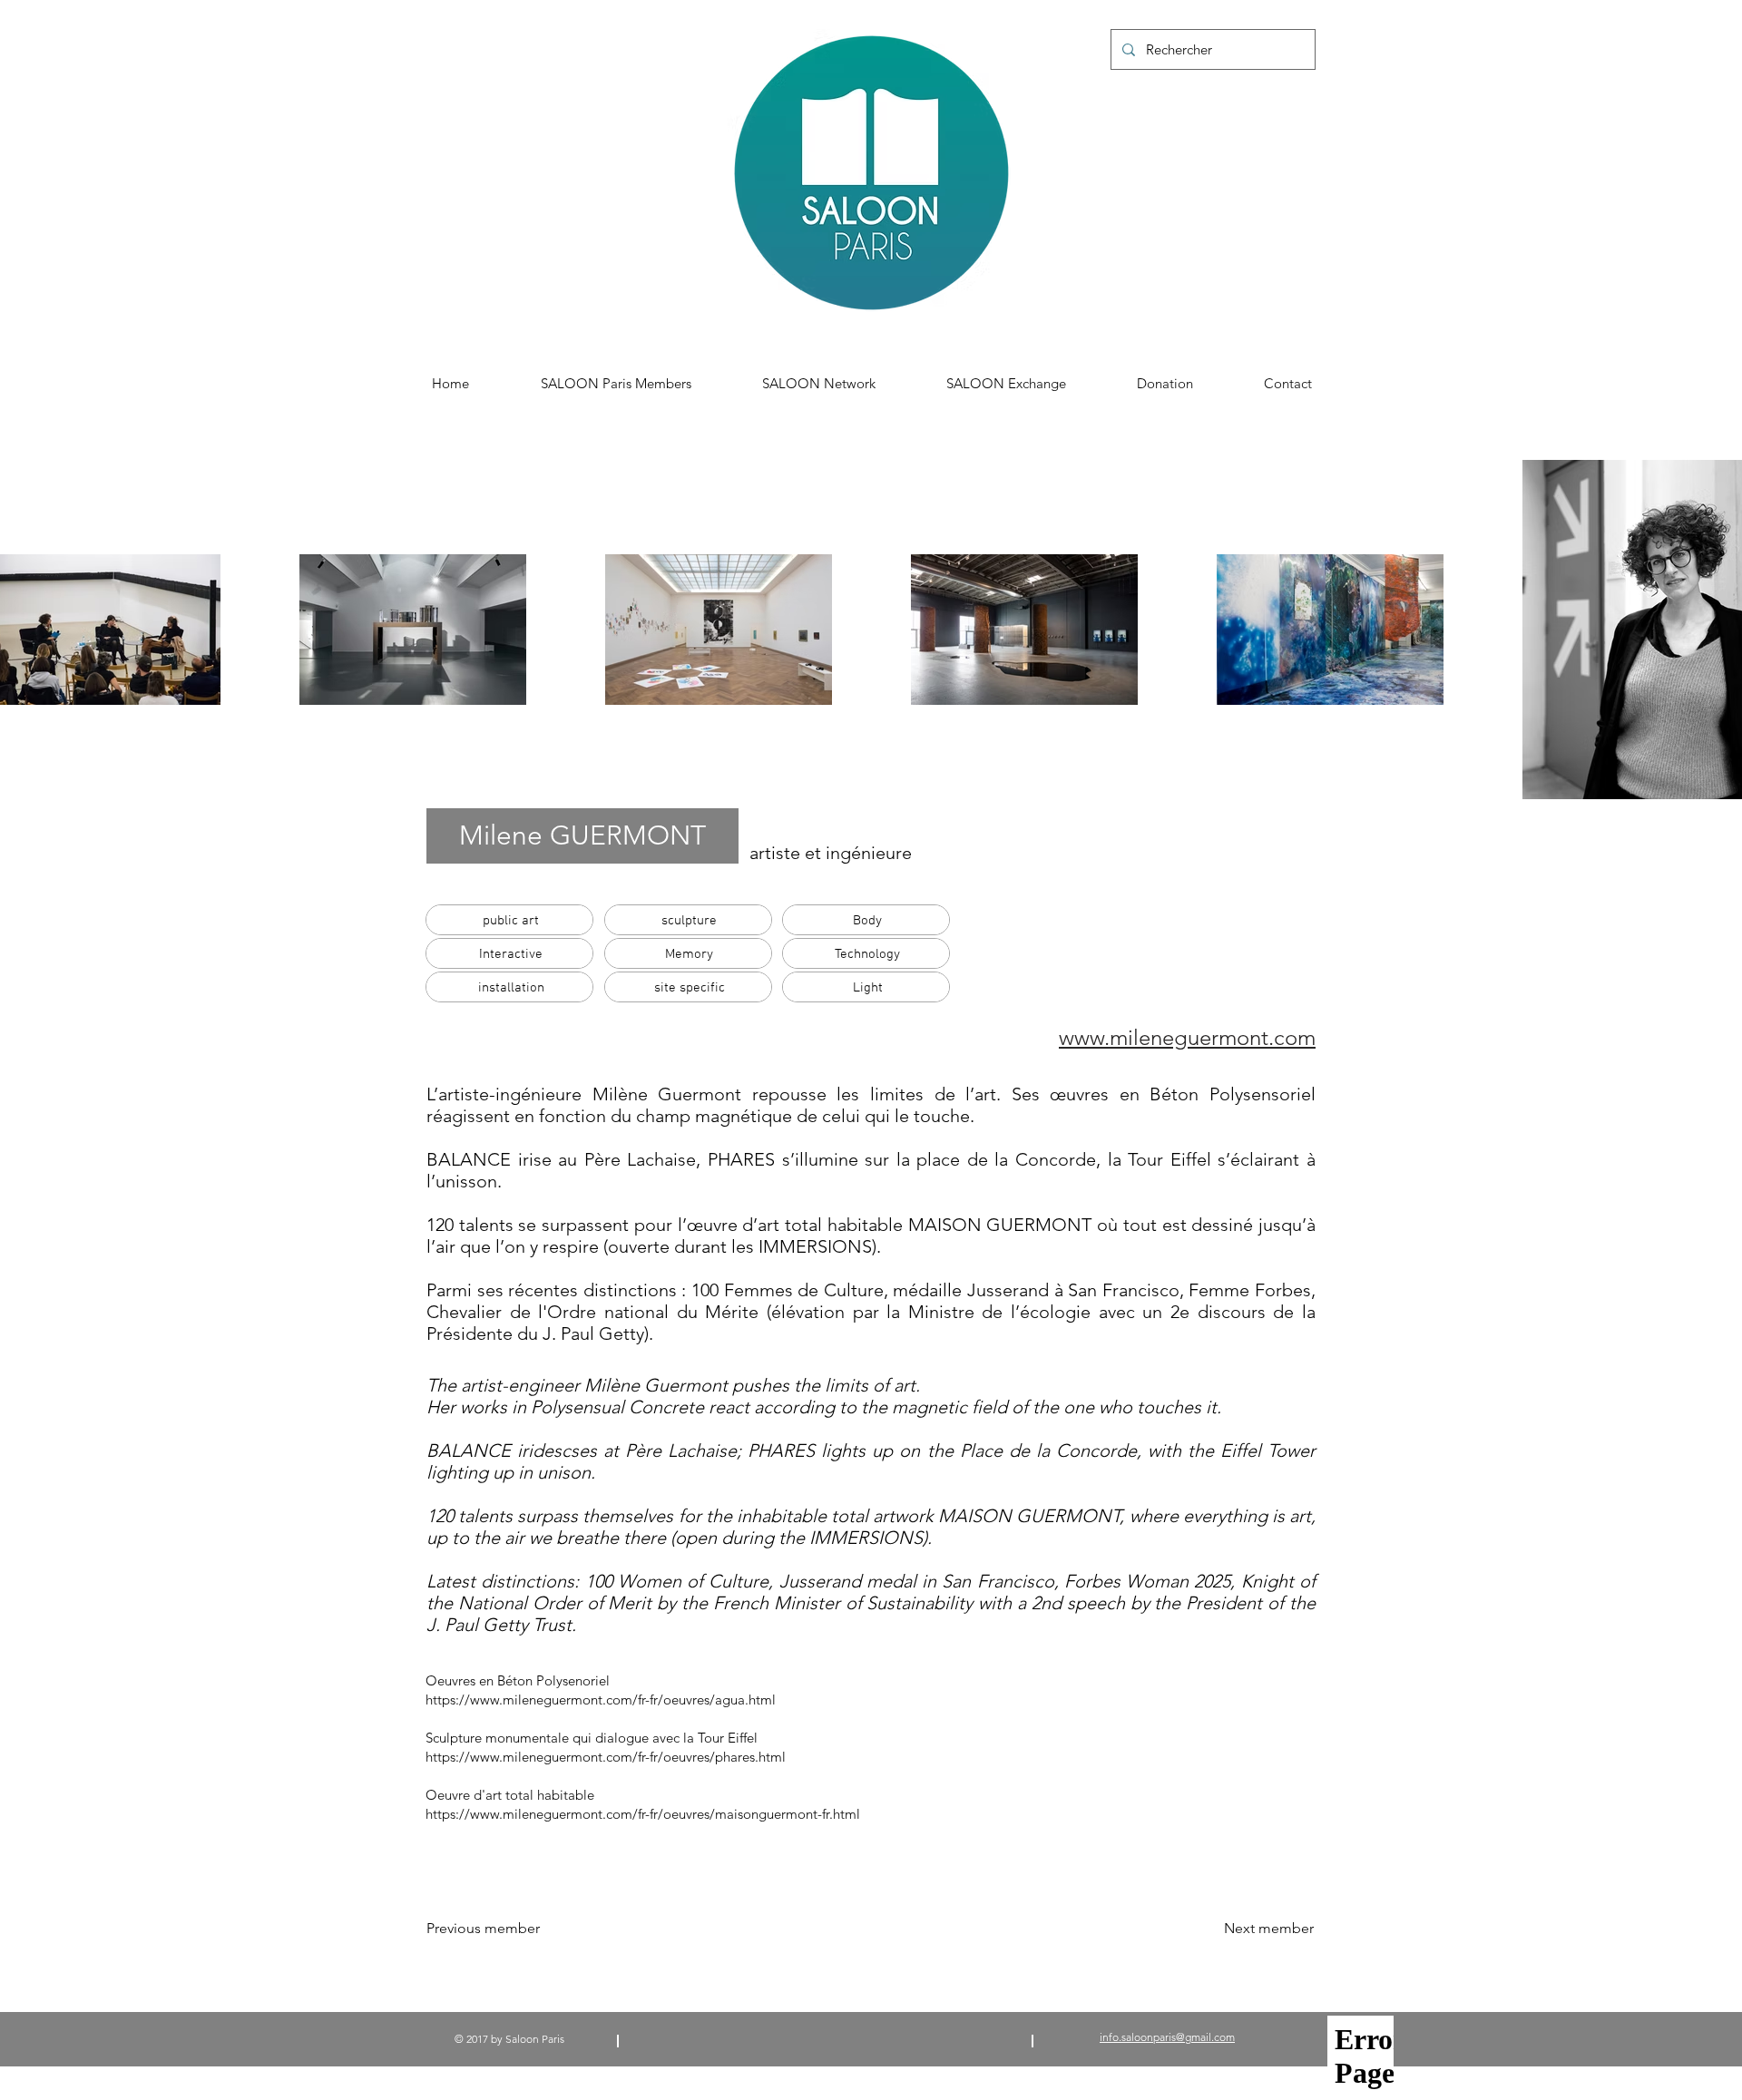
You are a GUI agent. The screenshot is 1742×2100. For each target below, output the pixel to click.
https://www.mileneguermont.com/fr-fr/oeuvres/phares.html (606, 1757)
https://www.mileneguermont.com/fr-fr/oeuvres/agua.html (601, 1700)
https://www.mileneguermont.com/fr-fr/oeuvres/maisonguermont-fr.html (643, 1814)
